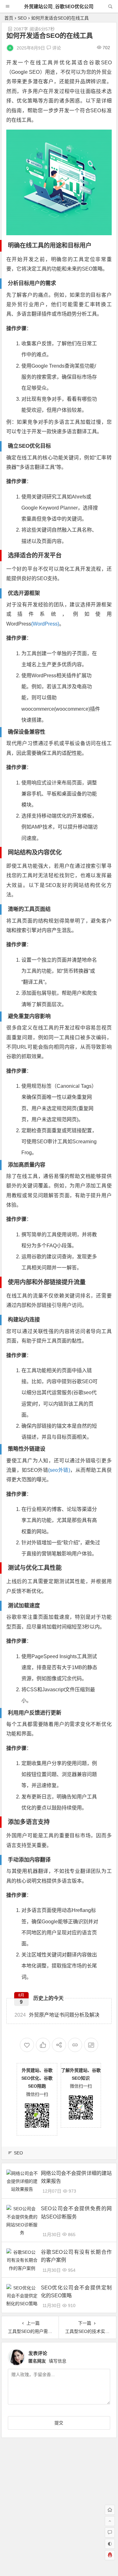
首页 (9, 18)
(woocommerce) (72, 709)
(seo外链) (59, 1470)
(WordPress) (45, 624)
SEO (22, 18)
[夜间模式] (110, 2544)
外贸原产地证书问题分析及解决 (57, 2015)
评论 (56, 48)
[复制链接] (75, 2045)
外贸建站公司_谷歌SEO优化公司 (59, 6)
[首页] (110, 2510)
